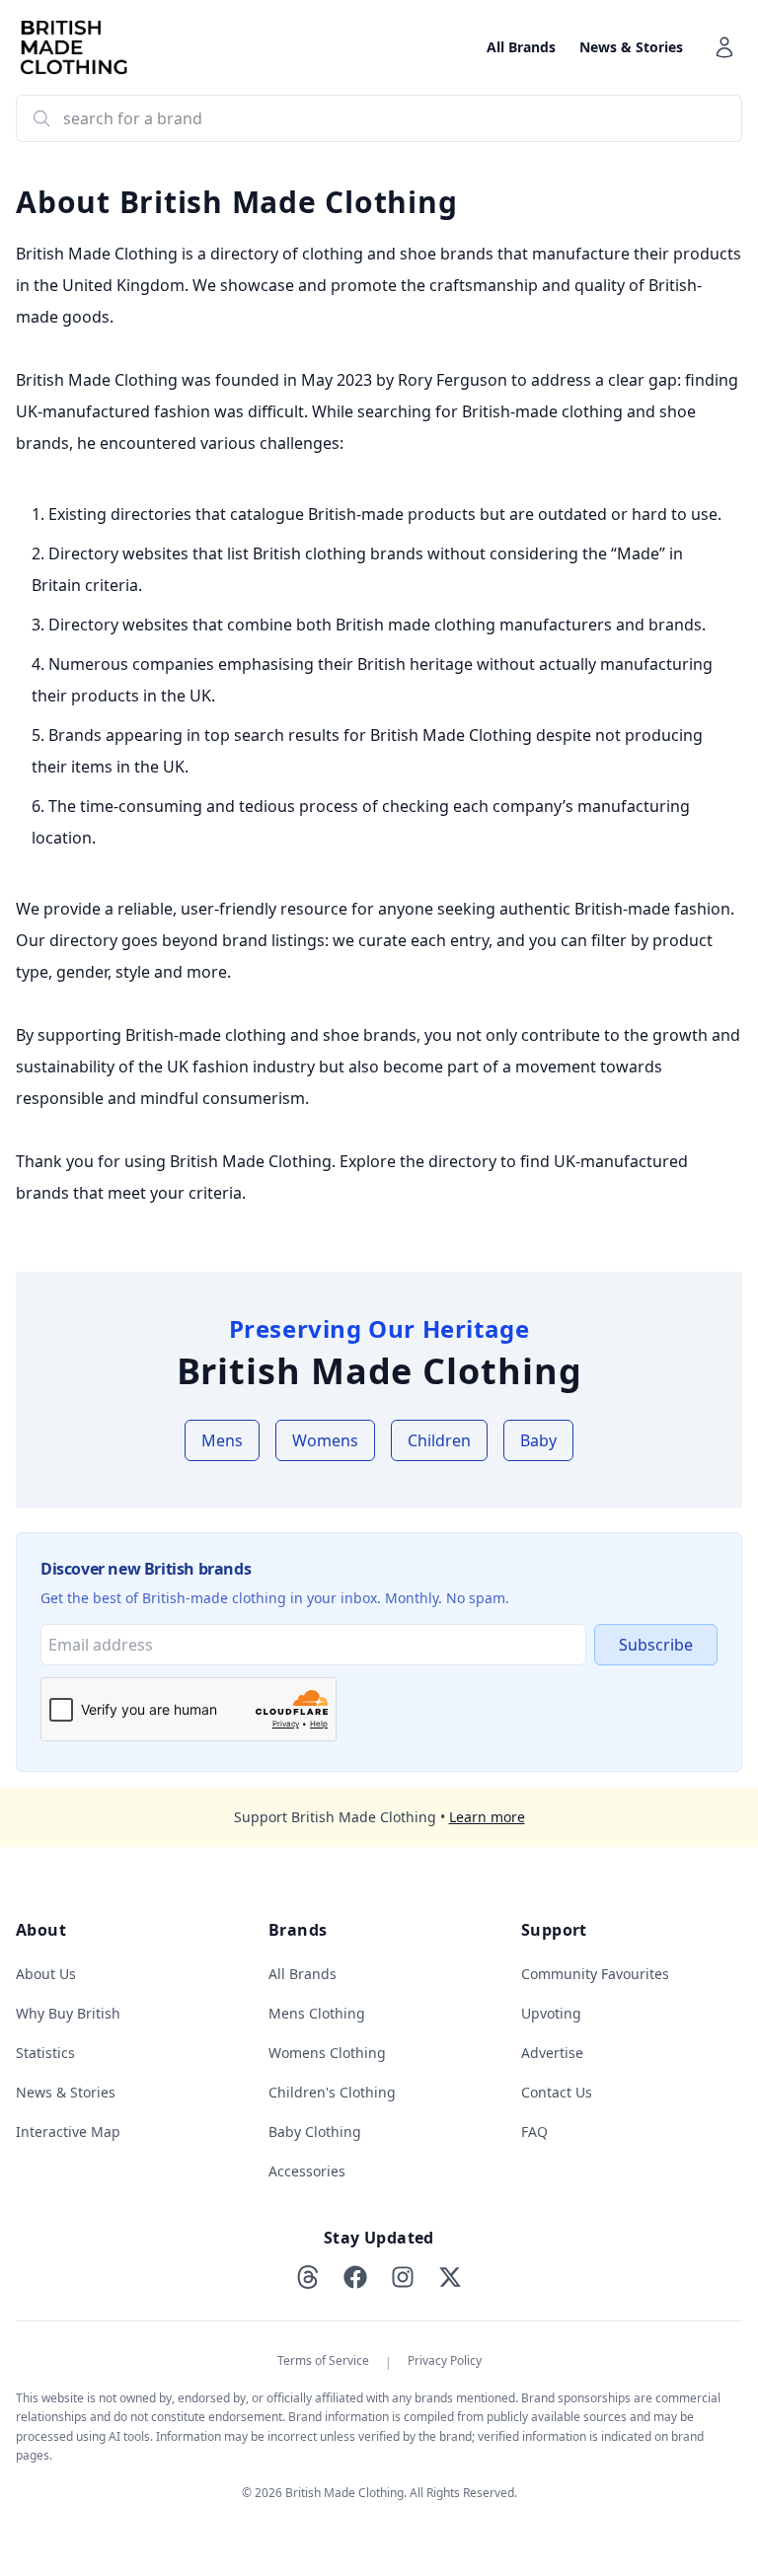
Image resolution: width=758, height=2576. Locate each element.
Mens (222, 1440)
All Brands (521, 47)
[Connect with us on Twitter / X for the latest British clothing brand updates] (450, 2277)
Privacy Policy (445, 2361)
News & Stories (631, 47)
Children (439, 1440)
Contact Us (557, 2092)
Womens (325, 1440)
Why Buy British (68, 2013)
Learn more (487, 1817)
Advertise (552, 2053)
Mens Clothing (317, 2013)
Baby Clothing (315, 2132)
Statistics (45, 2053)
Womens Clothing (327, 2053)
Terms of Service (323, 2361)
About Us (46, 1974)
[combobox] (379, 118)
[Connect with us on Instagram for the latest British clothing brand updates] (403, 2277)
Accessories (307, 2171)
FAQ (534, 2132)
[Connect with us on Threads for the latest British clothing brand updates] (308, 2277)
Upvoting (551, 2013)
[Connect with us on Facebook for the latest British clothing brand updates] (355, 2277)
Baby (538, 1440)
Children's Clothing (332, 2092)
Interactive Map (68, 2132)
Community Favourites (595, 1974)
